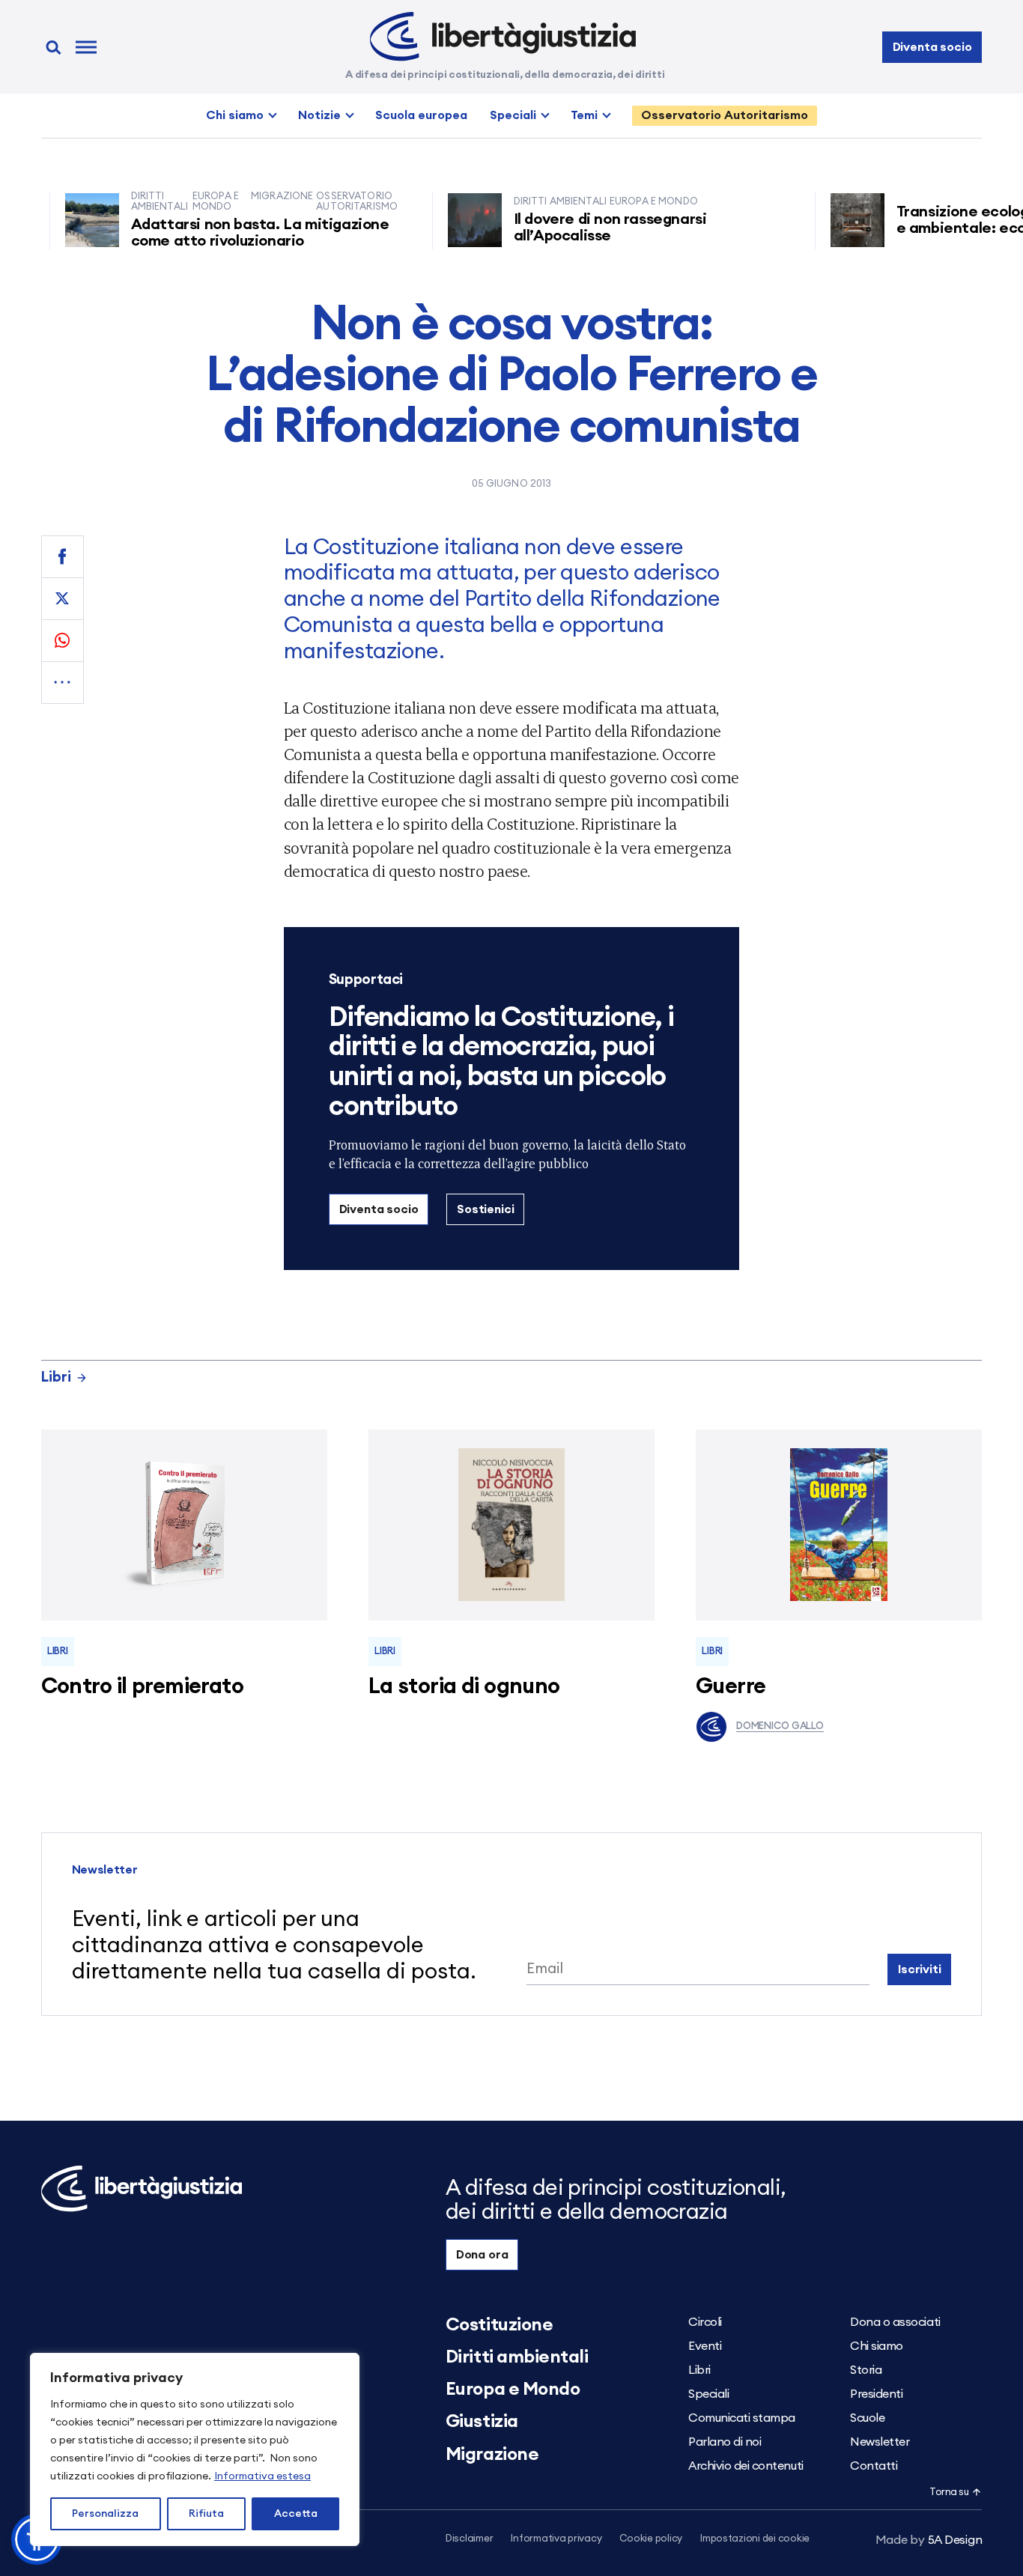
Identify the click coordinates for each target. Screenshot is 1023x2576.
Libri (56, 1377)
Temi (584, 115)
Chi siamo (235, 115)
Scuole (867, 2418)
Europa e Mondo (513, 2390)
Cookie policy (651, 2539)
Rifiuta (206, 2514)
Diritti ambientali (517, 2357)
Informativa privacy (556, 2539)
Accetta (296, 2514)
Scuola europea (421, 115)
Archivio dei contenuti (746, 2466)
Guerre (731, 1687)
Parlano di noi (725, 2442)
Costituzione (499, 2325)
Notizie (319, 115)
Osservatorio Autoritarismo (725, 115)
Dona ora (482, 2255)
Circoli (705, 2322)
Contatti (874, 2466)
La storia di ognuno (464, 1687)
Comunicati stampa (742, 2418)
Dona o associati (895, 2322)
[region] (195, 2449)
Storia (866, 2370)
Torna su (949, 2493)
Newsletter (880, 2442)
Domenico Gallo (780, 1726)
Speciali (513, 115)
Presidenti (876, 2394)
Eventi (705, 2346)
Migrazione (492, 2455)
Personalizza (105, 2514)
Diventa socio (932, 47)
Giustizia (482, 2422)
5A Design (929, 2540)
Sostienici (485, 1209)
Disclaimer (469, 2539)
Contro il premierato (142, 1687)
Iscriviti (920, 1969)
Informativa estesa (262, 2476)
